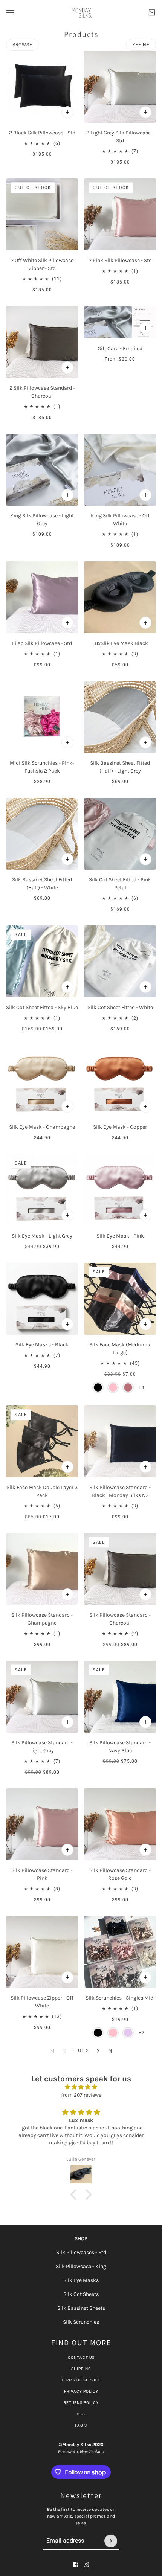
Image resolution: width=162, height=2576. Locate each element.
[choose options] (67, 112)
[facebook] (76, 2564)
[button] (98, 2051)
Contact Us (81, 2357)
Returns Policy (81, 2403)
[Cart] (152, 12)
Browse (22, 45)
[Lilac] (128, 2033)
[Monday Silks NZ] (81, 13)
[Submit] (111, 2541)
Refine (141, 45)
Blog (81, 2414)
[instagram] (86, 2564)
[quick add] (67, 623)
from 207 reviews (81, 2095)
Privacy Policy (81, 2391)
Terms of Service (81, 2380)
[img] (81, 2087)
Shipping (81, 2369)
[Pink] (113, 1387)
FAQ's (81, 2425)
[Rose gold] (128, 1387)
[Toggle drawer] (10, 13)
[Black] (98, 1387)
